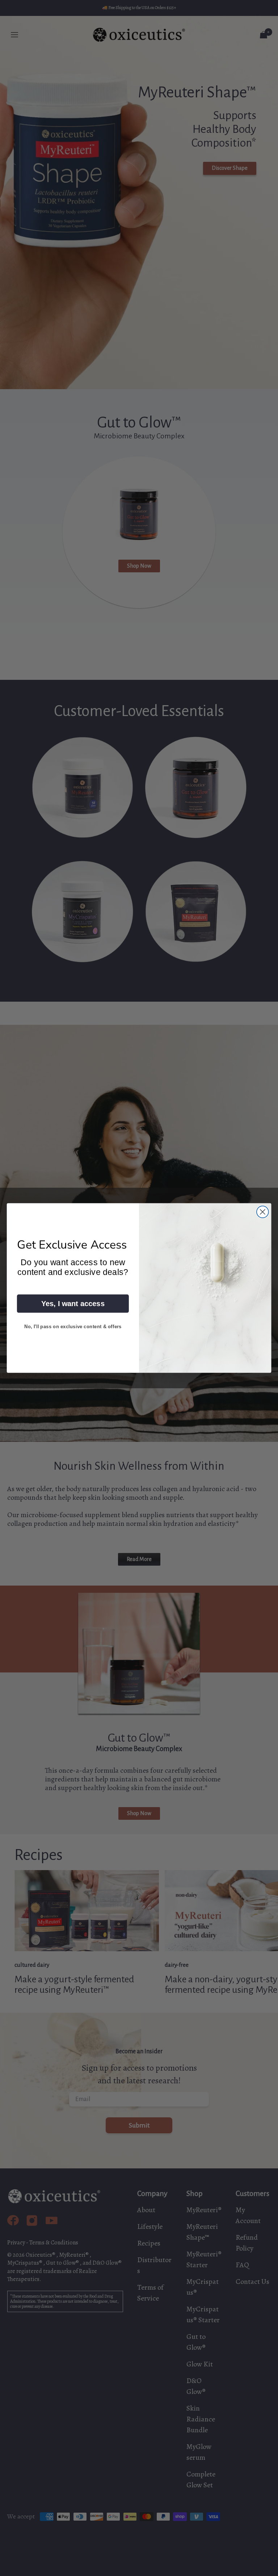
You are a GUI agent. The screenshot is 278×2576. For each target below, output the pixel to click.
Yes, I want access (73, 1304)
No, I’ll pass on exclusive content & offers (73, 1326)
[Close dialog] (263, 1212)
